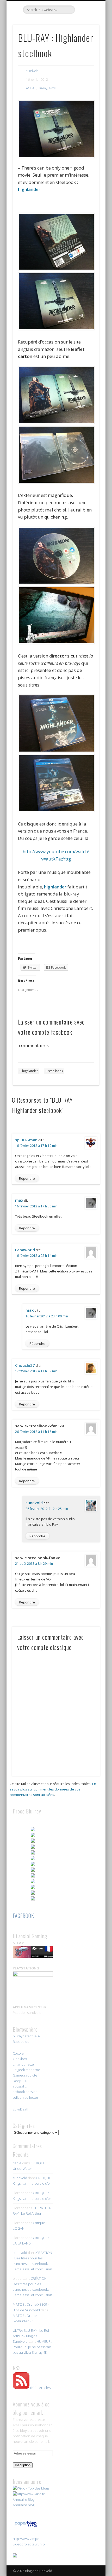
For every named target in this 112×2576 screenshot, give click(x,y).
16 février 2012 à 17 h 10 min (36, 1146)
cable (17, 2163)
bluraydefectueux (27, 2036)
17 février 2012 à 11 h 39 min (36, 1371)
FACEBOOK (23, 1916)
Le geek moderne (26, 2070)
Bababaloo (21, 2042)
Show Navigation (86, 47)
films (52, 88)
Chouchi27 (25, 1365)
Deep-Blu (20, 2081)
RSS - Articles (40, 2388)
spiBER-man (26, 1140)
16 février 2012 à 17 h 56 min (36, 1206)
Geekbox (20, 2059)
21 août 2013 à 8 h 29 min (34, 1564)
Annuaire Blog (24, 2499)
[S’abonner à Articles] (21, 2388)
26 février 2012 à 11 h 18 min (36, 1432)
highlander (29, 189)
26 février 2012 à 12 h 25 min (47, 1509)
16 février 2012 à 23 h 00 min (47, 1316)
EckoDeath (21, 2109)
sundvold (32, 71)
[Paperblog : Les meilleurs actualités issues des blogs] (26, 2527)
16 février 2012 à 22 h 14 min (36, 1256)
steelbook (56, 1071)
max (19, 1200)
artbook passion (25, 2092)
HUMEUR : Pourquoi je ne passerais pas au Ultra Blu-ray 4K (32, 2347)
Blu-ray (42, 88)
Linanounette (23, 2064)
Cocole (18, 2053)
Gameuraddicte (25, 2075)
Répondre (27, 1178)
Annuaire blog (24, 2505)
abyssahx (20, 2086)
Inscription (23, 2465)
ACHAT (31, 88)
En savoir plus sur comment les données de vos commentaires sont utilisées (53, 1789)
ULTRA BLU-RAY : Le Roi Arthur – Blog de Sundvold (31, 2336)
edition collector (26, 2097)
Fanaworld (25, 1250)
